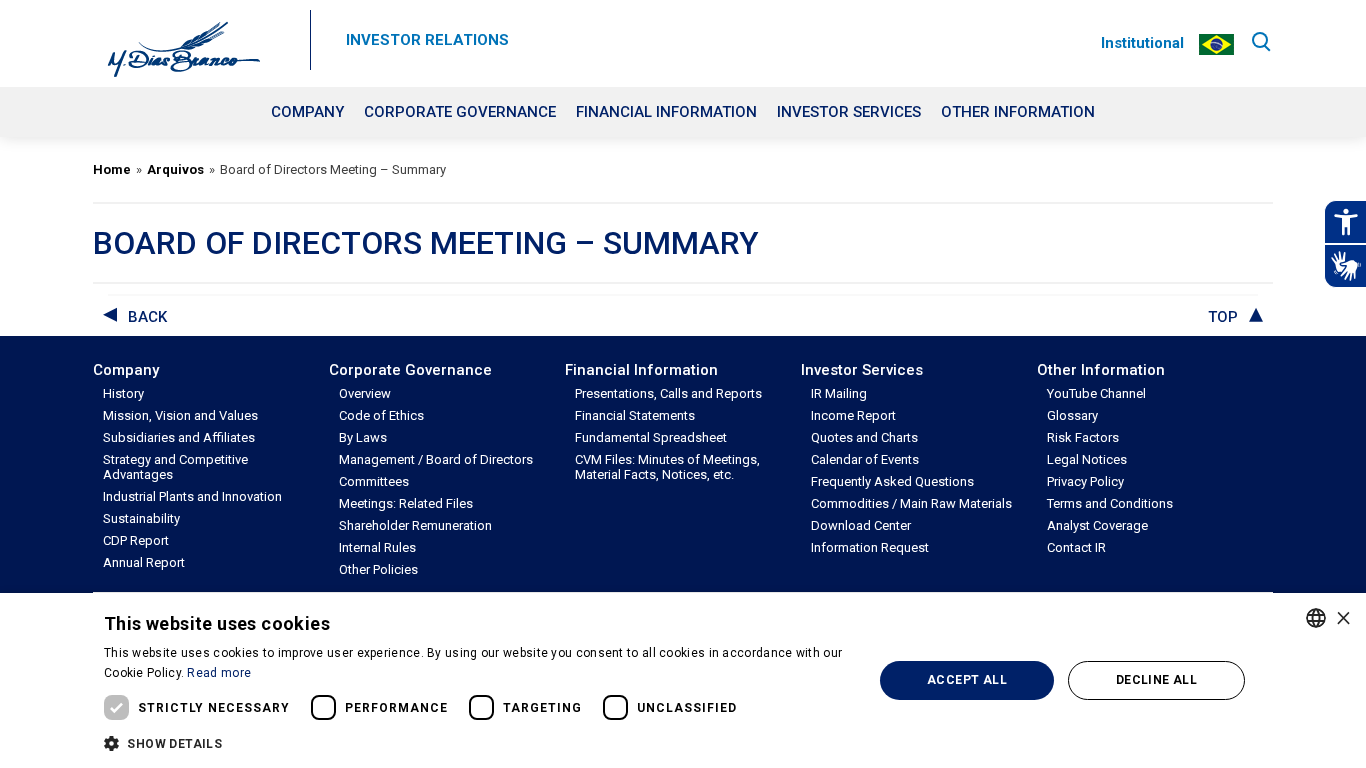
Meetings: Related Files (406, 503)
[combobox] (1316, 618)
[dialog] (683, 680)
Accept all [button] (967, 680)
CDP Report (136, 540)
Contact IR (1076, 547)
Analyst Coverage (1097, 525)
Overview (365, 393)
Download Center (861, 525)
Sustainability (141, 518)
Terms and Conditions (1110, 503)
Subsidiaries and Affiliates (179, 437)
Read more (219, 673)
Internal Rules (377, 547)
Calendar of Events (865, 459)
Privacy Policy (1085, 481)
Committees (374, 481)
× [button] (1343, 617)
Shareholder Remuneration (415, 525)
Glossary (1072, 415)
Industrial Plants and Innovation (192, 496)
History (123, 393)
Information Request (870, 547)
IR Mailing (839, 393)
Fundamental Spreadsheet (651, 437)
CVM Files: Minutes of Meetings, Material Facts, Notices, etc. (667, 467)
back (147, 317)
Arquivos (175, 169)
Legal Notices (1087, 459)
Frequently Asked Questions (892, 481)
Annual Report (144, 562)
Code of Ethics (381, 415)
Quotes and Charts (864, 437)
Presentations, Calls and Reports (668, 393)
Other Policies (378, 569)
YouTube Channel (1096, 393)
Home (112, 169)
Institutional (1142, 43)
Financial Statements (635, 415)
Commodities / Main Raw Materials (911, 503)
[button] (477, 742)
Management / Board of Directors (436, 459)
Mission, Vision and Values (180, 415)
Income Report (853, 415)
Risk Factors (1083, 437)
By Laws (363, 437)
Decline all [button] (1156, 680)
